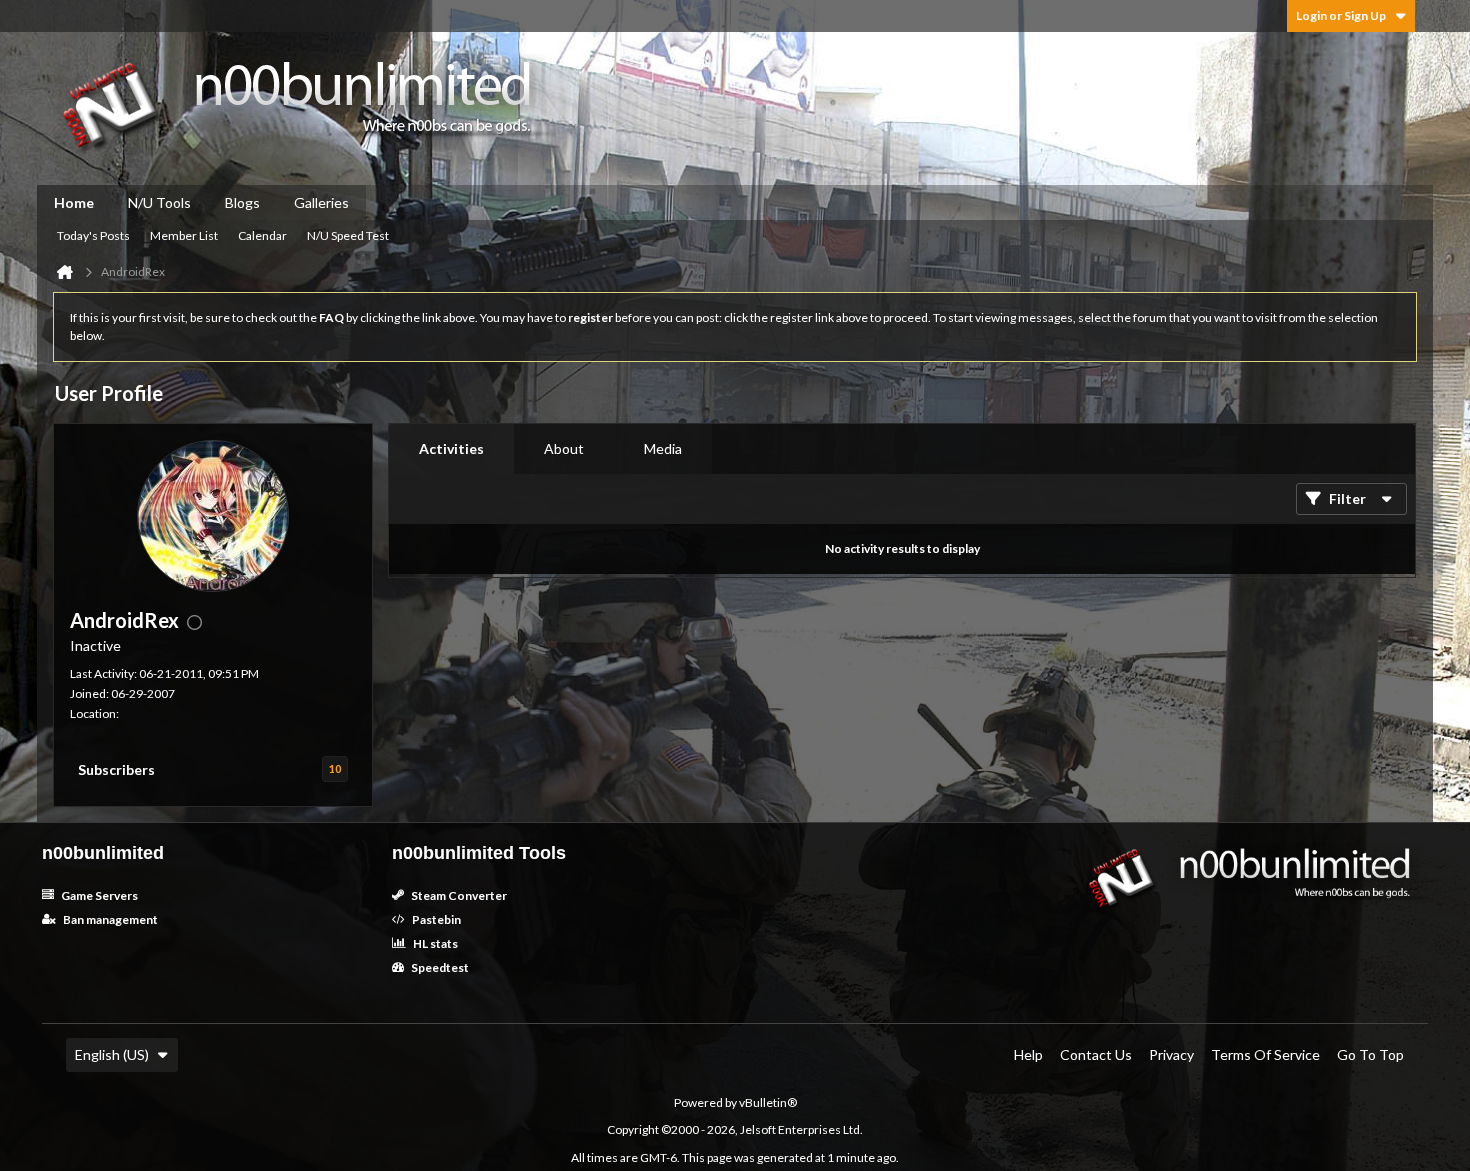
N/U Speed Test (348, 235)
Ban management (109, 919)
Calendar (262, 235)
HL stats (434, 943)
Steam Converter (458, 895)
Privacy (1171, 1054)
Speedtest (439, 967)
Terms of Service (1265, 1054)
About (564, 448)
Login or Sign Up (1341, 15)
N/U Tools (159, 202)
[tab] (451, 449)
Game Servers (98, 895)
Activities (451, 448)
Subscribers (116, 769)
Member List (184, 235)
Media (663, 448)
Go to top (1370, 1054)
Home (74, 202)
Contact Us (1096, 1054)
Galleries (321, 202)
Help (1028, 1054)
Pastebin (435, 919)
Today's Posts (93, 235)
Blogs (242, 202)
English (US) (112, 1054)
